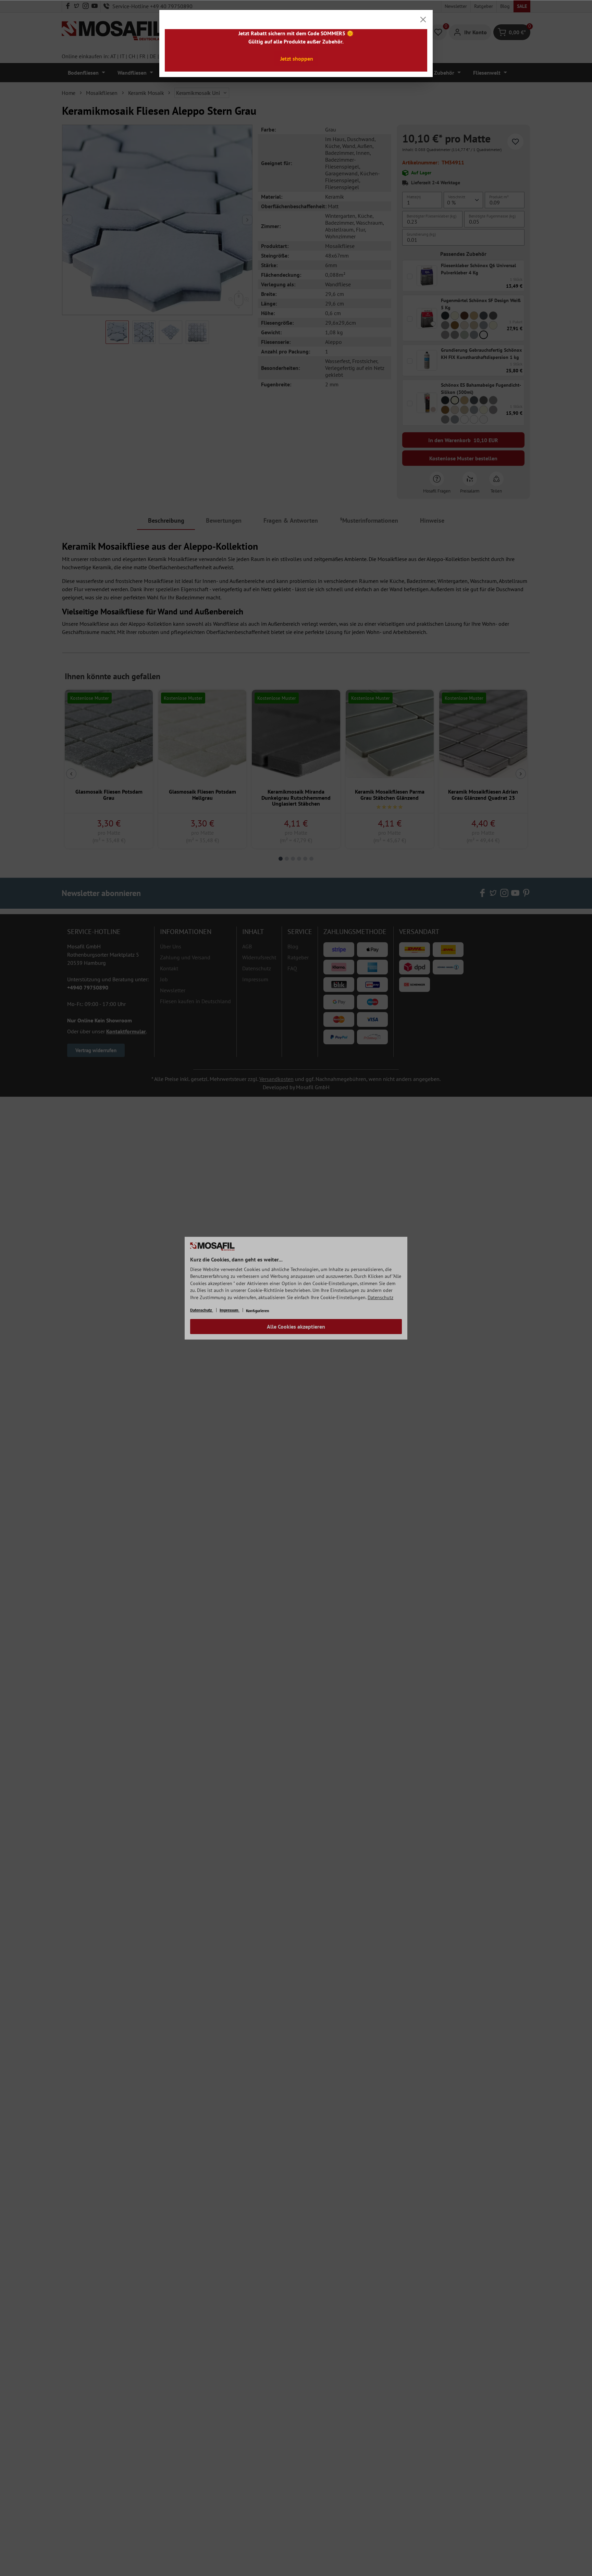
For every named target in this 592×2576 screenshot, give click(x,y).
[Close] (423, 20)
